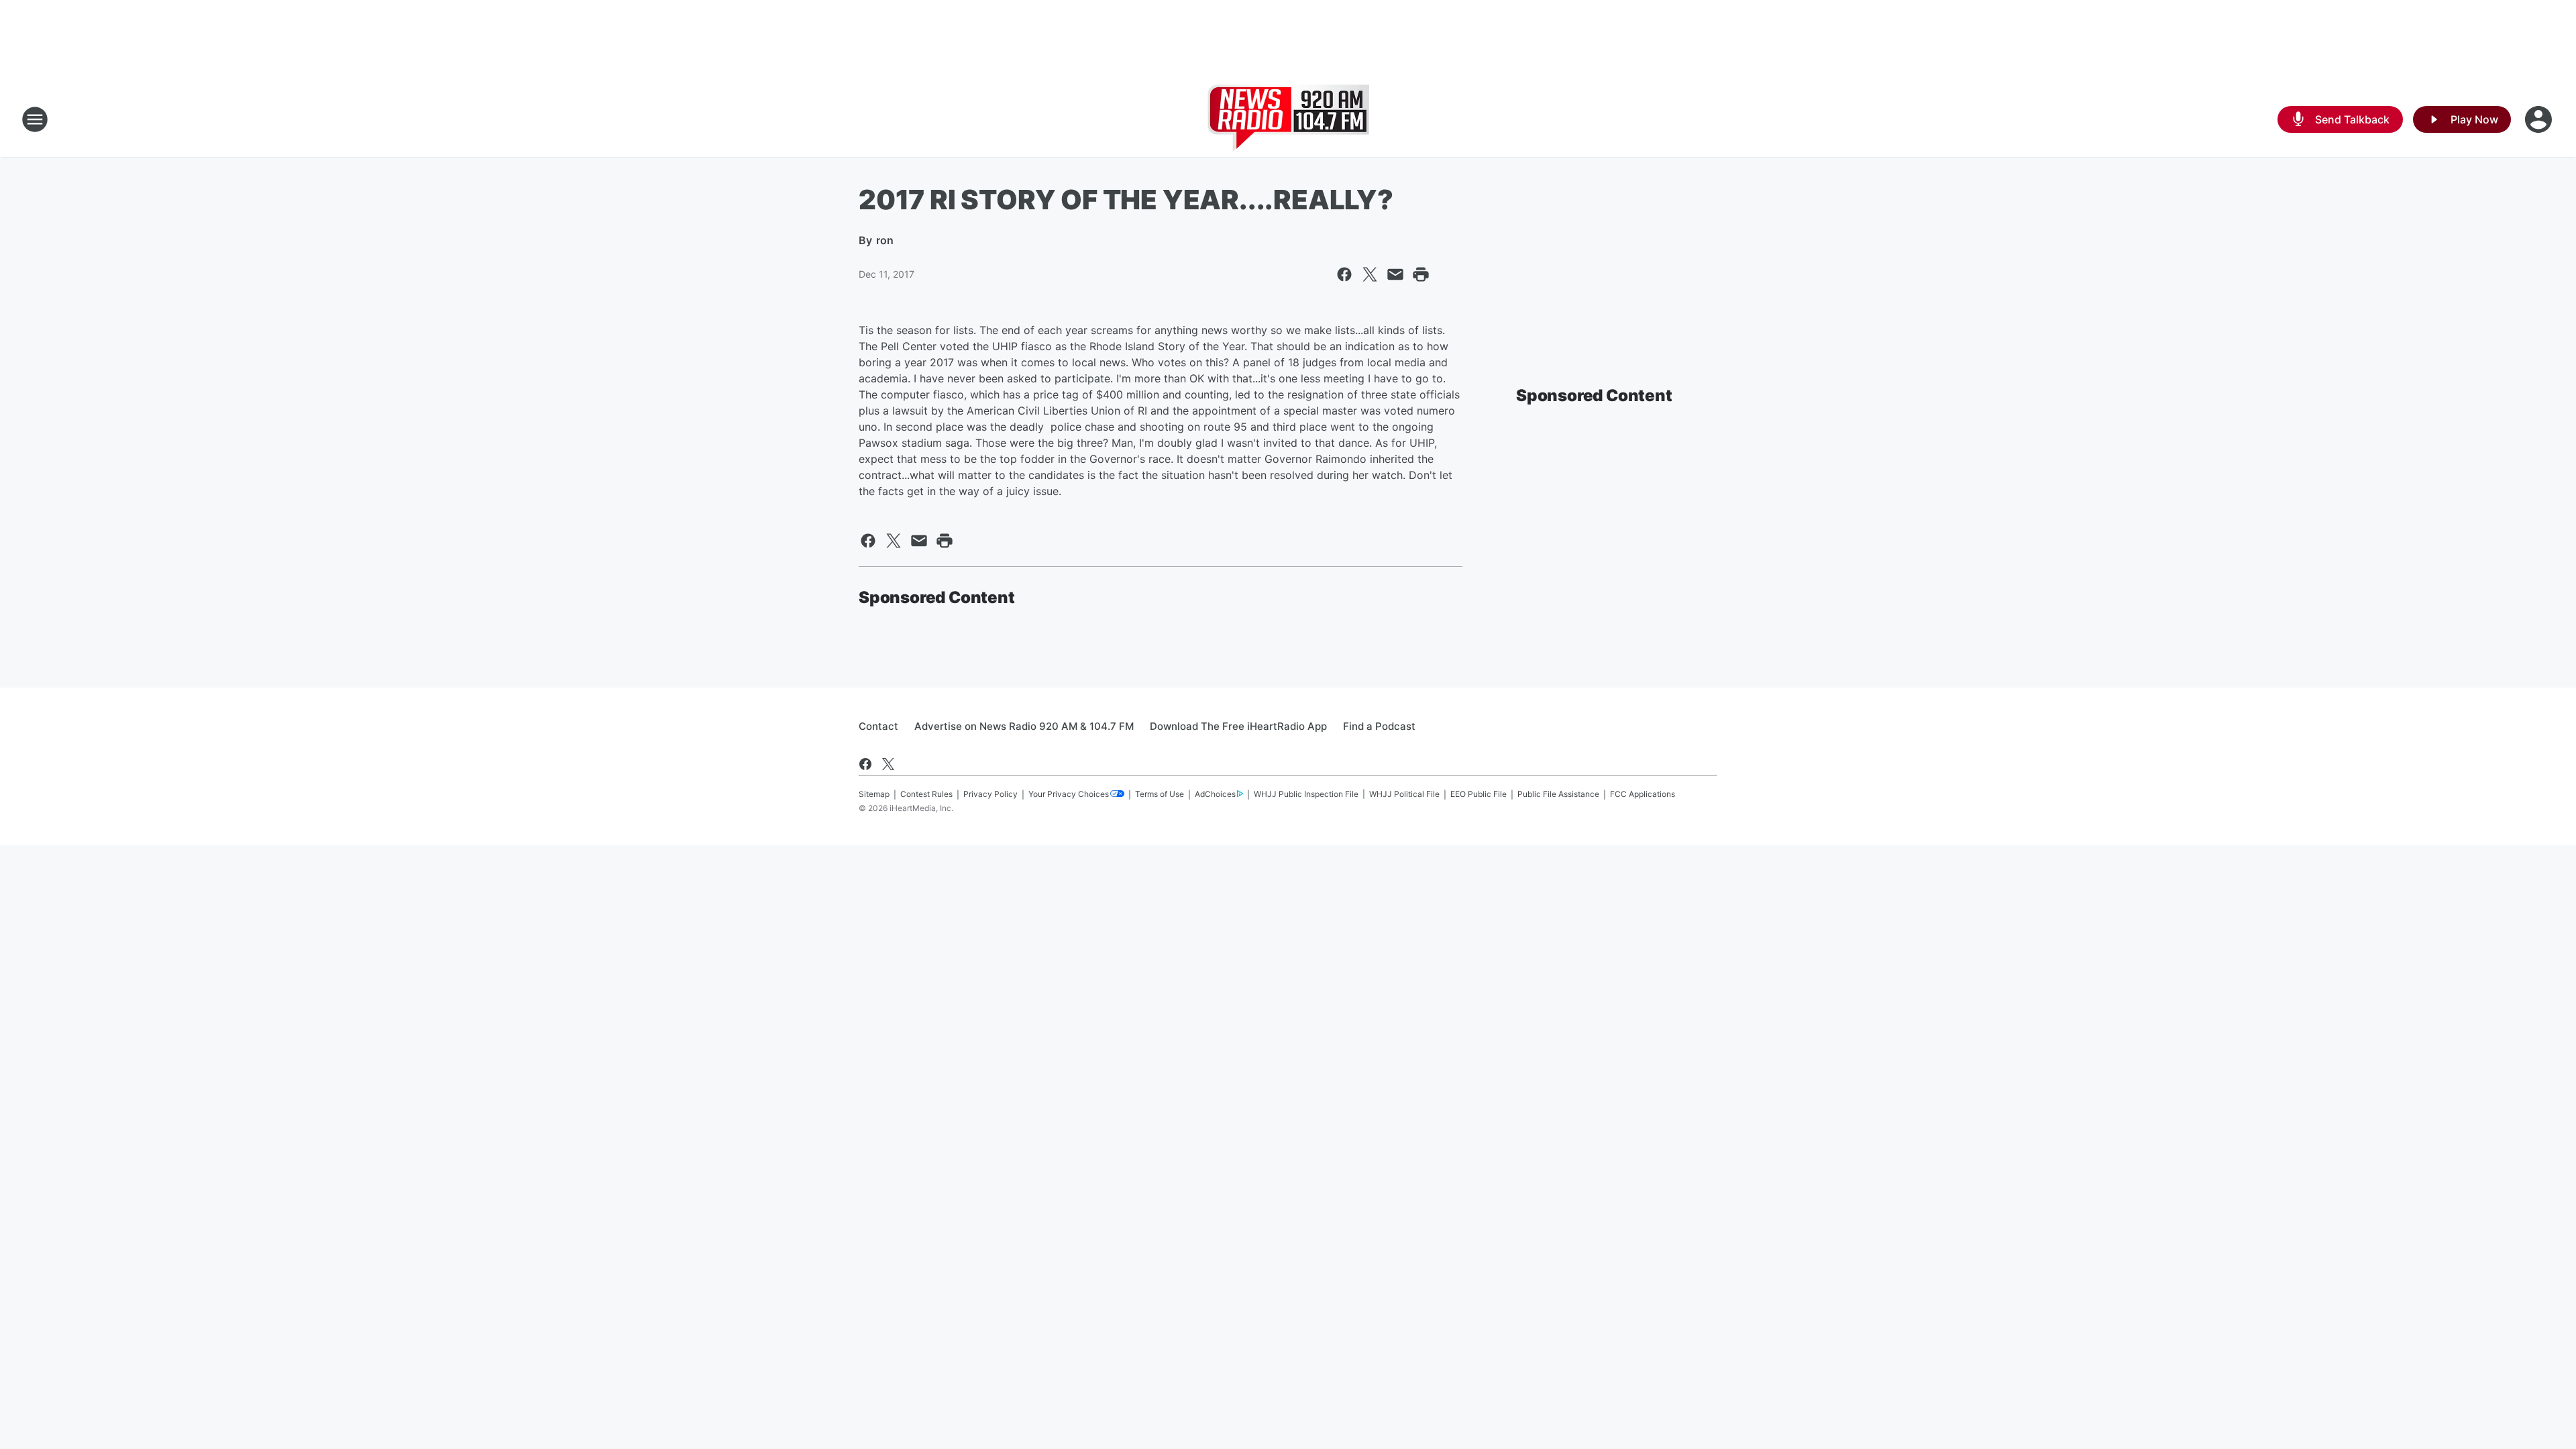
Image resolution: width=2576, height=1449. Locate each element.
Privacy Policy (990, 794)
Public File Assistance (1558, 794)
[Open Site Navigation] (35, 119)
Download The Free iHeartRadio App (1238, 726)
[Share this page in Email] (1395, 274)
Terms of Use (1160, 794)
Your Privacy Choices (1069, 794)
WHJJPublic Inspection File (1306, 794)
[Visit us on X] (888, 764)
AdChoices (1215, 794)
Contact (878, 726)
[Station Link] (1288, 119)
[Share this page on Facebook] (1344, 274)
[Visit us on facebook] (865, 764)
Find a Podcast (1379, 726)
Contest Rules (926, 794)
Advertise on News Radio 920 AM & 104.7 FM (1024, 726)
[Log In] (2540, 119)
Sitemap (874, 794)
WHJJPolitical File (1404, 794)
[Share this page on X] (1370, 274)
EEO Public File (1479, 794)
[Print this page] (1421, 274)
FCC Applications (1643, 794)
